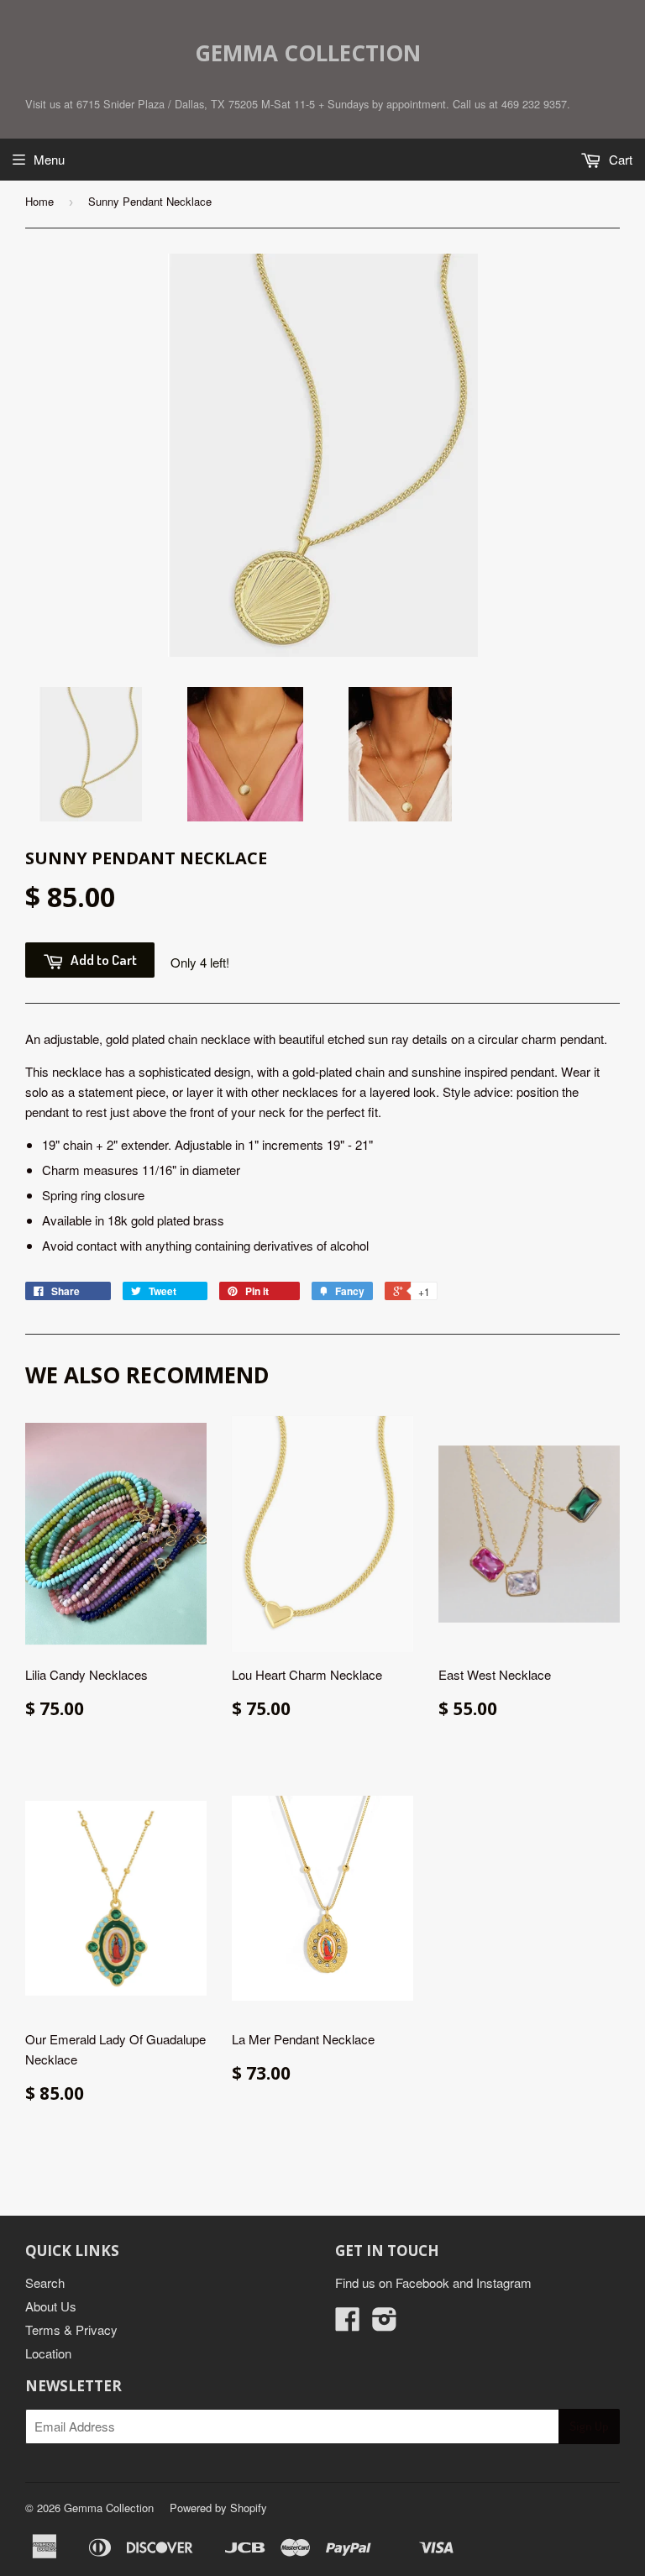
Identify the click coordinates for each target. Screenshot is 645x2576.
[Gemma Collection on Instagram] (385, 2324)
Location (48, 2353)
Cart (619, 159)
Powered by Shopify (218, 2508)
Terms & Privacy (71, 2329)
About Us (51, 2306)
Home (39, 201)
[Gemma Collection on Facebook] (348, 2324)
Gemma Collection (308, 53)
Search (45, 2282)
